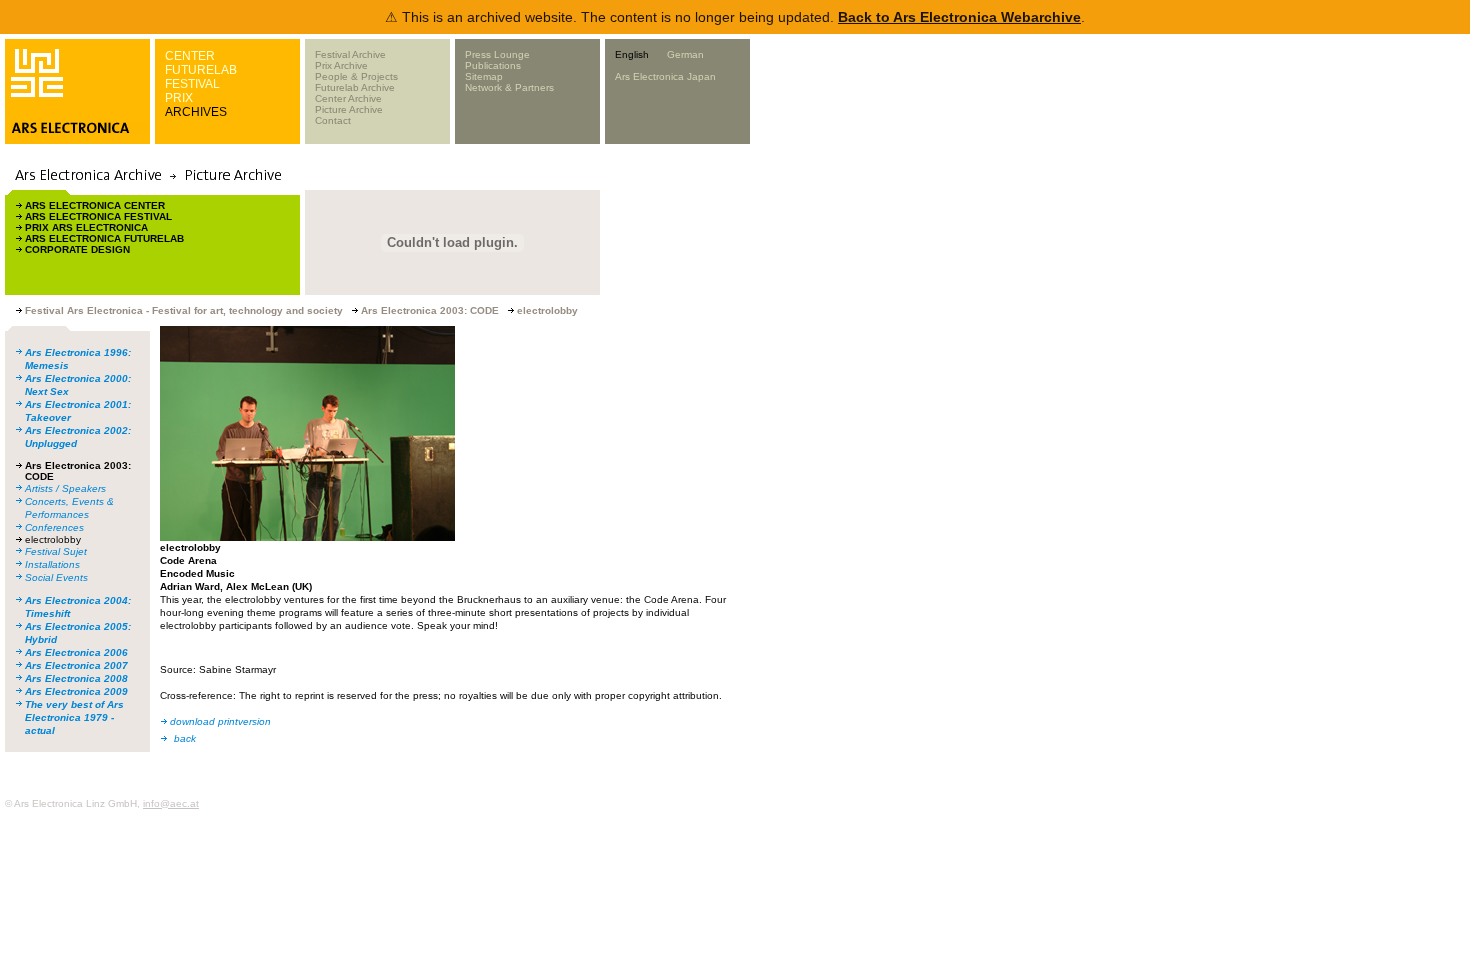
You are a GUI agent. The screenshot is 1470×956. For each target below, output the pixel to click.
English (632, 54)
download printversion (220, 721)
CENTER (190, 56)
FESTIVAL (192, 84)
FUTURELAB (201, 70)
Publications (493, 65)
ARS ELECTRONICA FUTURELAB (104, 238)
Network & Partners (509, 87)
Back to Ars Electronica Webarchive (959, 17)
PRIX (179, 98)
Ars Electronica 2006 (76, 652)
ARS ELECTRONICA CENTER (95, 205)
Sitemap (484, 76)
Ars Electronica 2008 (76, 678)
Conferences (54, 527)
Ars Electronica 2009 (76, 691)
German (685, 54)
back (185, 738)
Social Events (56, 577)
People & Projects (356, 76)
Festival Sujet (56, 551)
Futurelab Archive (355, 87)
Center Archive (348, 98)
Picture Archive (349, 109)
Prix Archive (341, 65)
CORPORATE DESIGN (77, 249)
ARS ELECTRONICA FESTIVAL (98, 216)
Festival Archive (350, 54)
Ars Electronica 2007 (76, 665)
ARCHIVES (196, 112)
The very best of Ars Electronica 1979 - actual (74, 717)
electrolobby (53, 539)
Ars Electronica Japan (665, 76)
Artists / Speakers (65, 488)
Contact (333, 120)
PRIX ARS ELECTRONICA (86, 227)
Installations (52, 564)
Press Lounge (497, 54)
